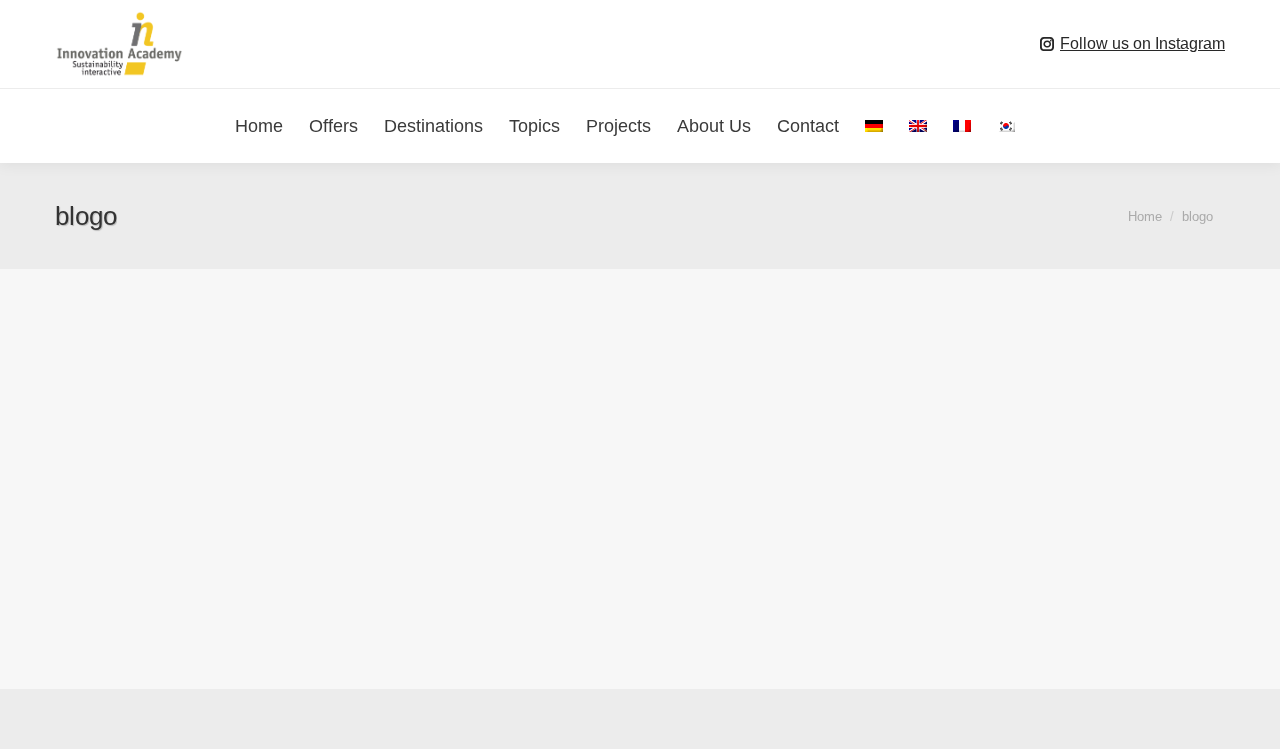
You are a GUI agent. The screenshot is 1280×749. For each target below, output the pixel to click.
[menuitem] (874, 126)
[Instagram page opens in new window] (1047, 44)
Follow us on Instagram (1142, 43)
